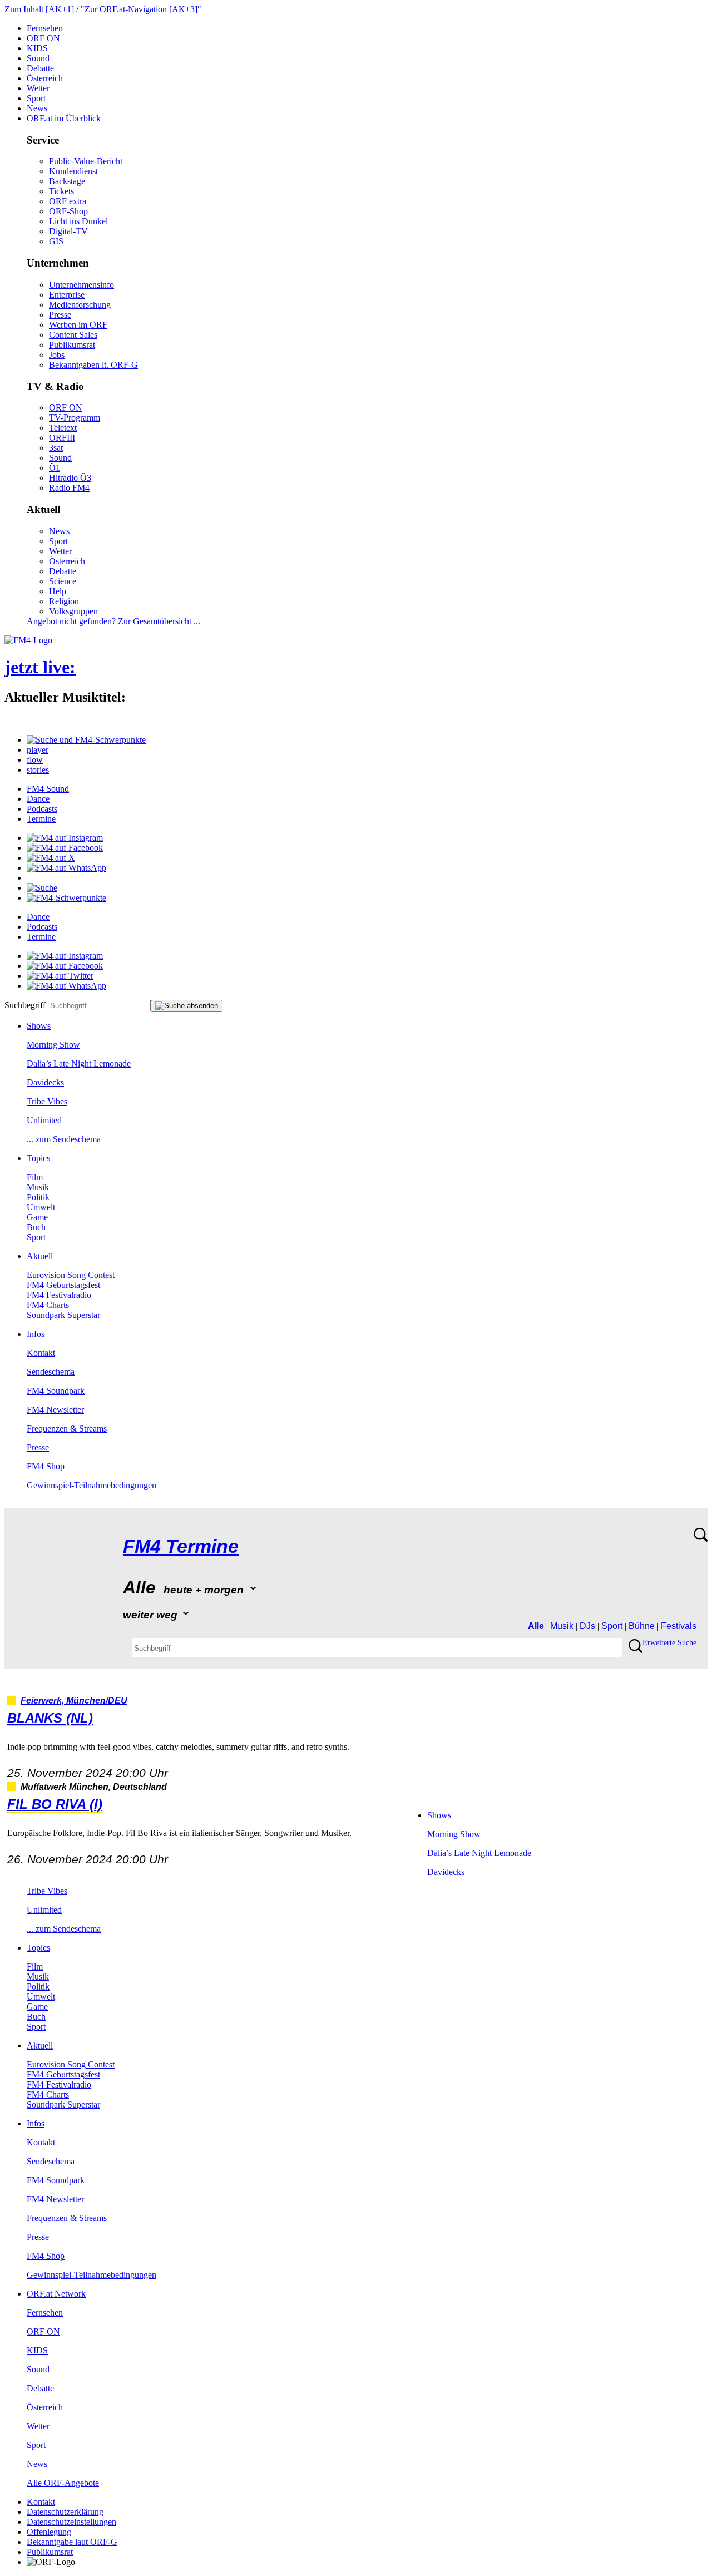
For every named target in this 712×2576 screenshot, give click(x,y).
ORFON (43, 38)
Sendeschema (51, 1372)
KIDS (37, 48)
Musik (38, 1187)
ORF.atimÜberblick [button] (64, 118)
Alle (536, 1626)
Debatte (40, 68)
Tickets (61, 191)
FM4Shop (46, 1466)
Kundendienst (73, 171)
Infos (36, 1334)
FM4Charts (48, 1305)
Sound (38, 58)
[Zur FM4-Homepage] (28, 640)
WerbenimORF (78, 325)
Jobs (57, 355)
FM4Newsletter (55, 1410)
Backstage (67, 181)
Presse (60, 315)
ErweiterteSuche (669, 1643)
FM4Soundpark (56, 1391)
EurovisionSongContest (71, 1275)
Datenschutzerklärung (65, 2512)
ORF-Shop (68, 211)
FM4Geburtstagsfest (63, 1285)
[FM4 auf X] (51, 858)
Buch (36, 1227)
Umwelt (41, 1207)
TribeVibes (47, 1101)
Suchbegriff (25, 1005)
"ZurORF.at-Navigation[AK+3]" (141, 9)
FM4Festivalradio (59, 1295)
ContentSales (73, 335)
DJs (587, 1626)
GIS (56, 241)
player (38, 750)
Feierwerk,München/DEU (74, 1701)
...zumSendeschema (64, 1139)
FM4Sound (48, 789)
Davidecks (45, 1082)
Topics (38, 1158)
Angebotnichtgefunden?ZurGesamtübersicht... (113, 621)
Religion (64, 601)
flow (35, 760)
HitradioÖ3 (70, 478)
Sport (36, 98)
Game (37, 1217)
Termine (41, 819)
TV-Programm (75, 418)
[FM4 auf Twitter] (60, 976)
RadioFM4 (69, 488)
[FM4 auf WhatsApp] (66, 868)
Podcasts (42, 809)
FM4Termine (181, 1546)
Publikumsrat (72, 345)
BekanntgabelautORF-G (72, 2542)
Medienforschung (80, 305)
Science (63, 581)
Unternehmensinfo (81, 285)
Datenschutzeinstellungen (71, 2522)
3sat (56, 448)
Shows (39, 1026)
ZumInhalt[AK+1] (39, 9)
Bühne (642, 1626)
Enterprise (67, 295)
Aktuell (40, 1256)
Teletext (63, 428)
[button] (86, 740)
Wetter (38, 88)
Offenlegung (49, 2532)
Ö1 (55, 468)
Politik (38, 1197)
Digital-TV (68, 231)
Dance (38, 799)
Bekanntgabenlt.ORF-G (93, 365)
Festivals (679, 1626)
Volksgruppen (73, 611)
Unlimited (44, 1120)
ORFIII (62, 438)
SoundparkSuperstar (63, 1315)
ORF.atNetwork (56, 2294)
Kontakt (41, 1353)
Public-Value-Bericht (86, 161)
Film (35, 1177)
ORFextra (68, 201)
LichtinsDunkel (78, 221)
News (37, 108)
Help (58, 591)
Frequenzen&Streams (67, 1428)
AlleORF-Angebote (63, 2483)
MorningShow (53, 1045)
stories (38, 770)
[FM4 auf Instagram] (65, 838)
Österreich (45, 78)
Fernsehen (45, 28)
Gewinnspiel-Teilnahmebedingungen (92, 1485)
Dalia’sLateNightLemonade (79, 1064)
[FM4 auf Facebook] (65, 848)
